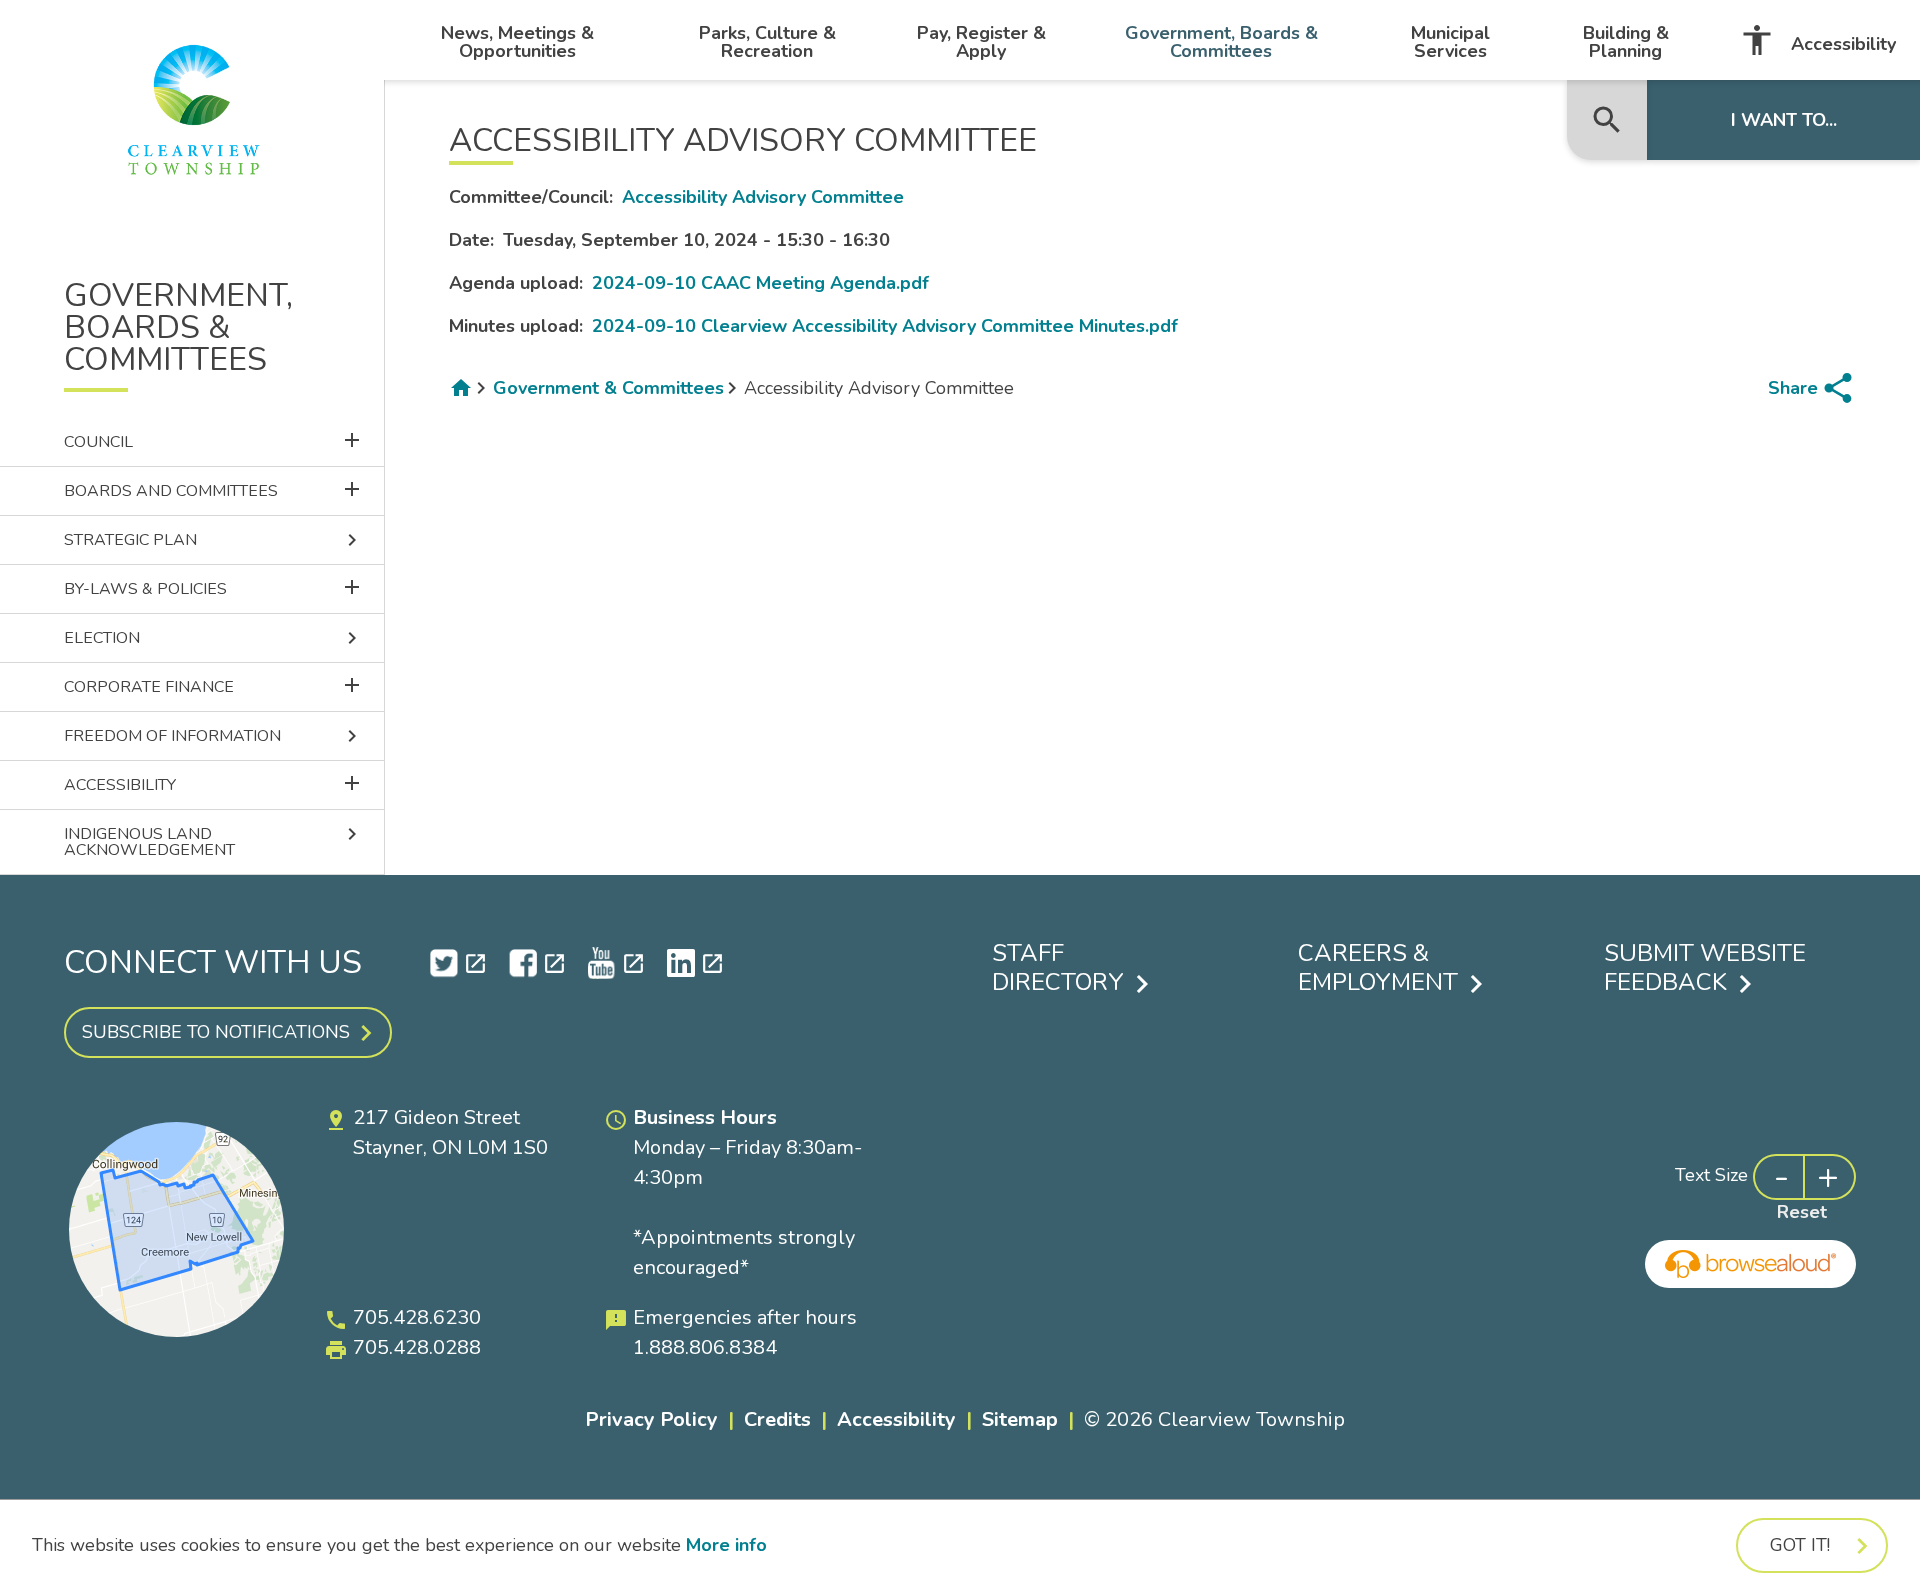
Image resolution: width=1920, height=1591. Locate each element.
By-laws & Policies (224, 587)
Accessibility (1817, 40)
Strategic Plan (214, 540)
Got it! (1800, 1545)
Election (214, 638)
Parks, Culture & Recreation (767, 42)
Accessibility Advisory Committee (763, 197)
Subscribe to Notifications (216, 1032)
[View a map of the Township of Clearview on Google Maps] (176, 1331)
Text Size (1711, 1175)
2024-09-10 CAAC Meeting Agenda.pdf (760, 283)
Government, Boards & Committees (1221, 42)
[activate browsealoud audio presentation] (1750, 1264)
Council (224, 440)
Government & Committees (608, 388)
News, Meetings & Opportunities (517, 42)
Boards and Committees (224, 489)
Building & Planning (1626, 42)
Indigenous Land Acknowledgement (214, 841)
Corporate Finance (224, 685)
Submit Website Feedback (1705, 968)
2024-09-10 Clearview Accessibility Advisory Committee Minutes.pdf (885, 326)
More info (726, 1545)
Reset (1802, 1212)
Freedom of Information (214, 736)
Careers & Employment (1378, 968)
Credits (777, 1419)
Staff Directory (1058, 968)
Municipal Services (1450, 42)
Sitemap (1020, 1419)
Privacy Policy (651, 1419)
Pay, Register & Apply (981, 42)
